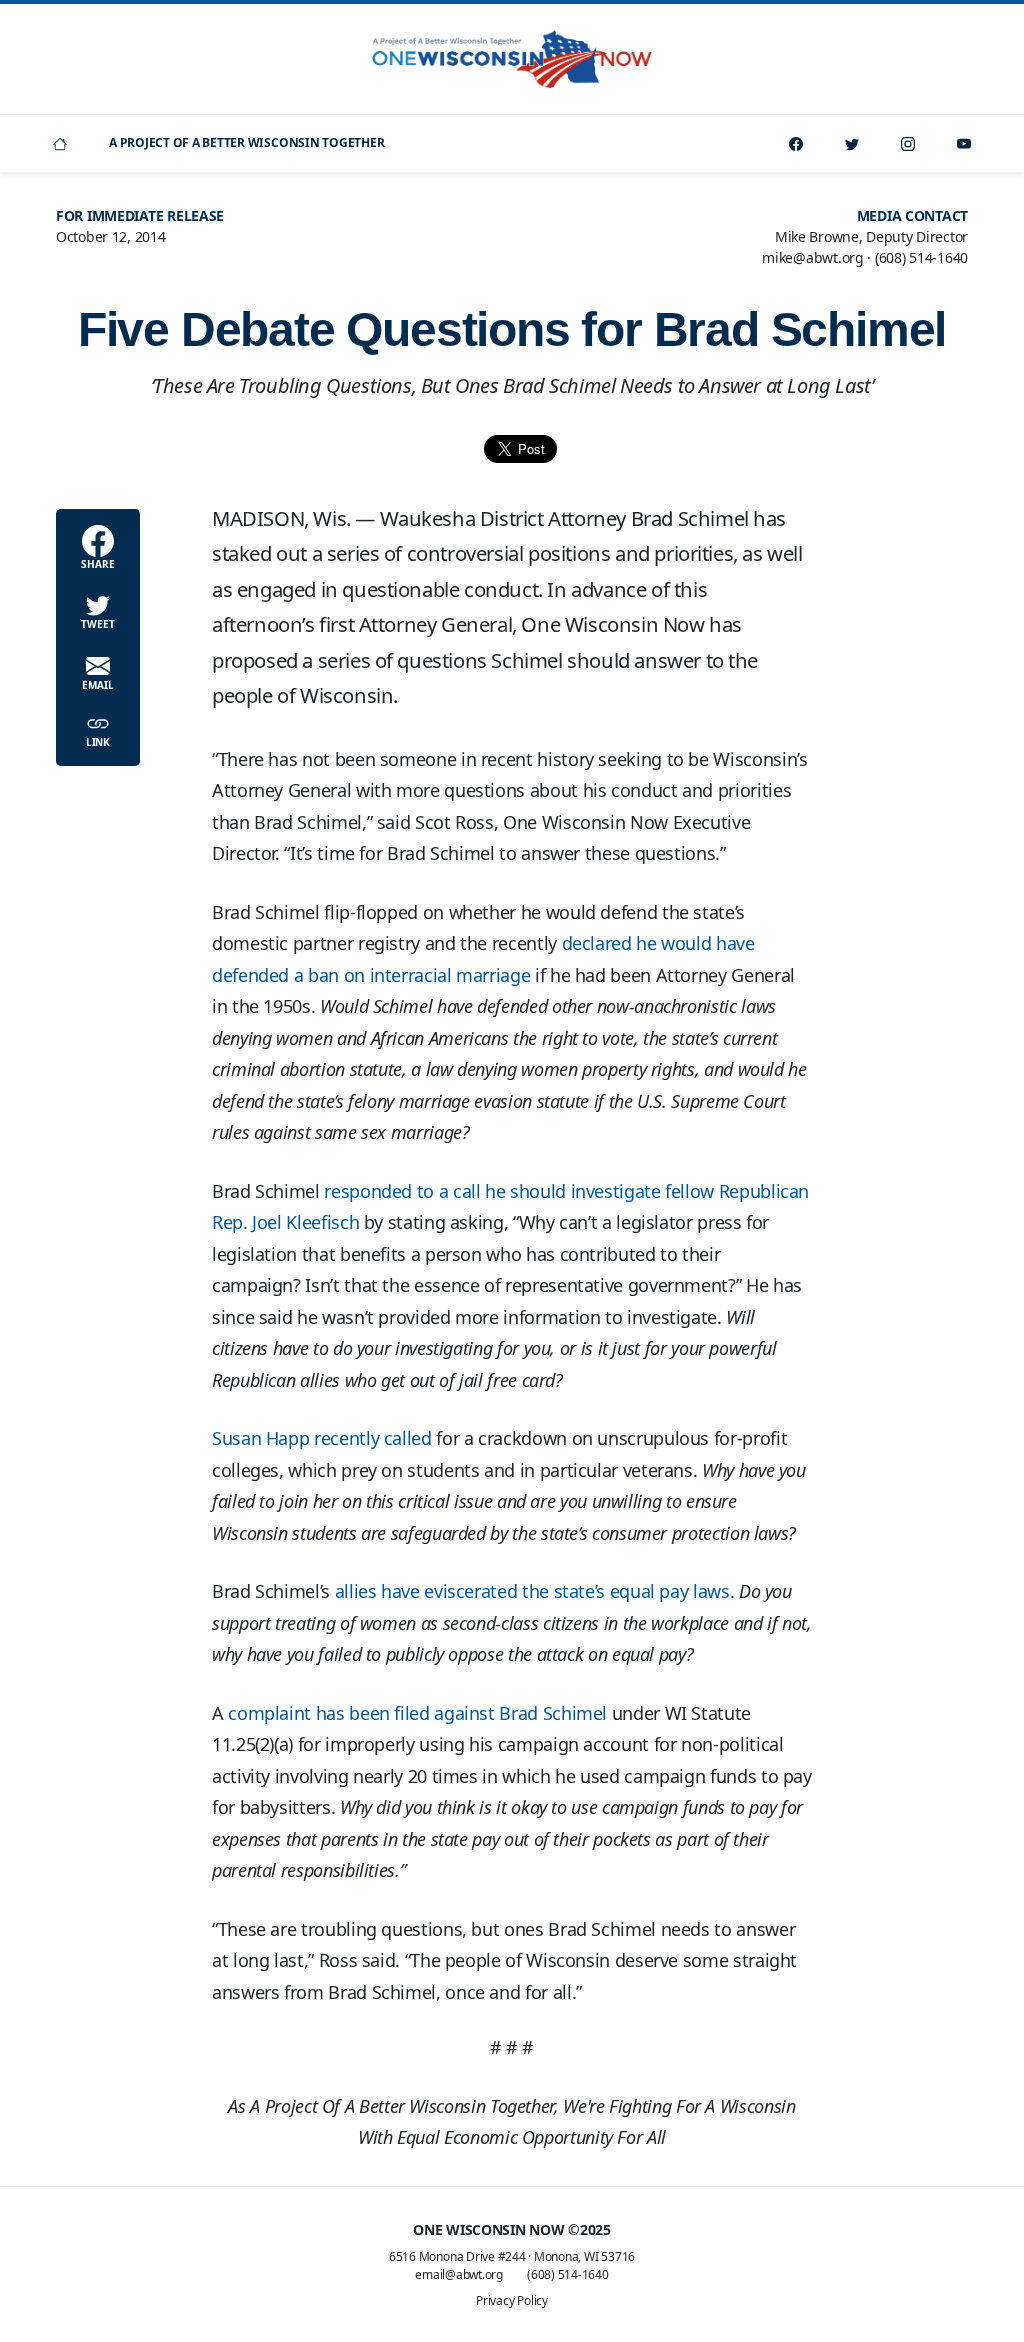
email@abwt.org (459, 2274)
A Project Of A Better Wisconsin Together (246, 142)
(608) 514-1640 (568, 2274)
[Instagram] (908, 143)
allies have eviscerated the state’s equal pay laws (532, 1591)
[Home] (60, 143)
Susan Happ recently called (322, 1438)
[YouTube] (964, 143)
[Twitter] (852, 143)
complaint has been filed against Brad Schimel (417, 1713)
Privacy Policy (512, 2300)
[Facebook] (796, 143)
